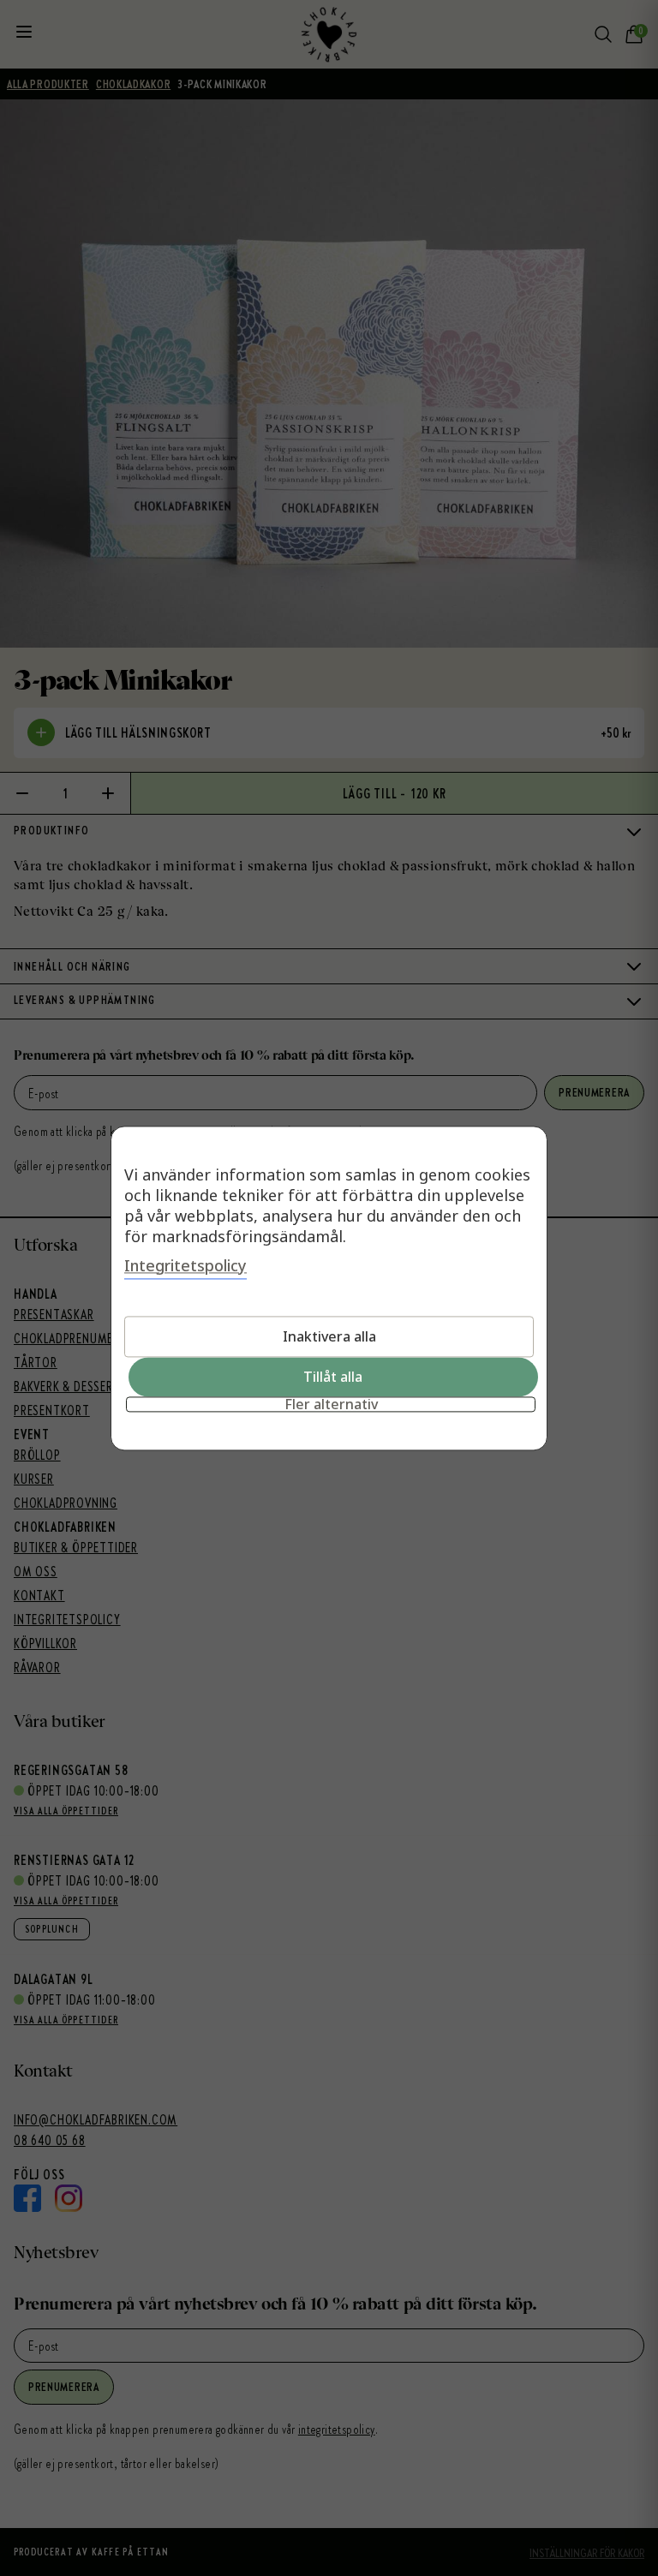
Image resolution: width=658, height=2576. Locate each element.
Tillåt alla (333, 1377)
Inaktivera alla (329, 1336)
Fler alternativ (331, 1404)
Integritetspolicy (185, 1265)
